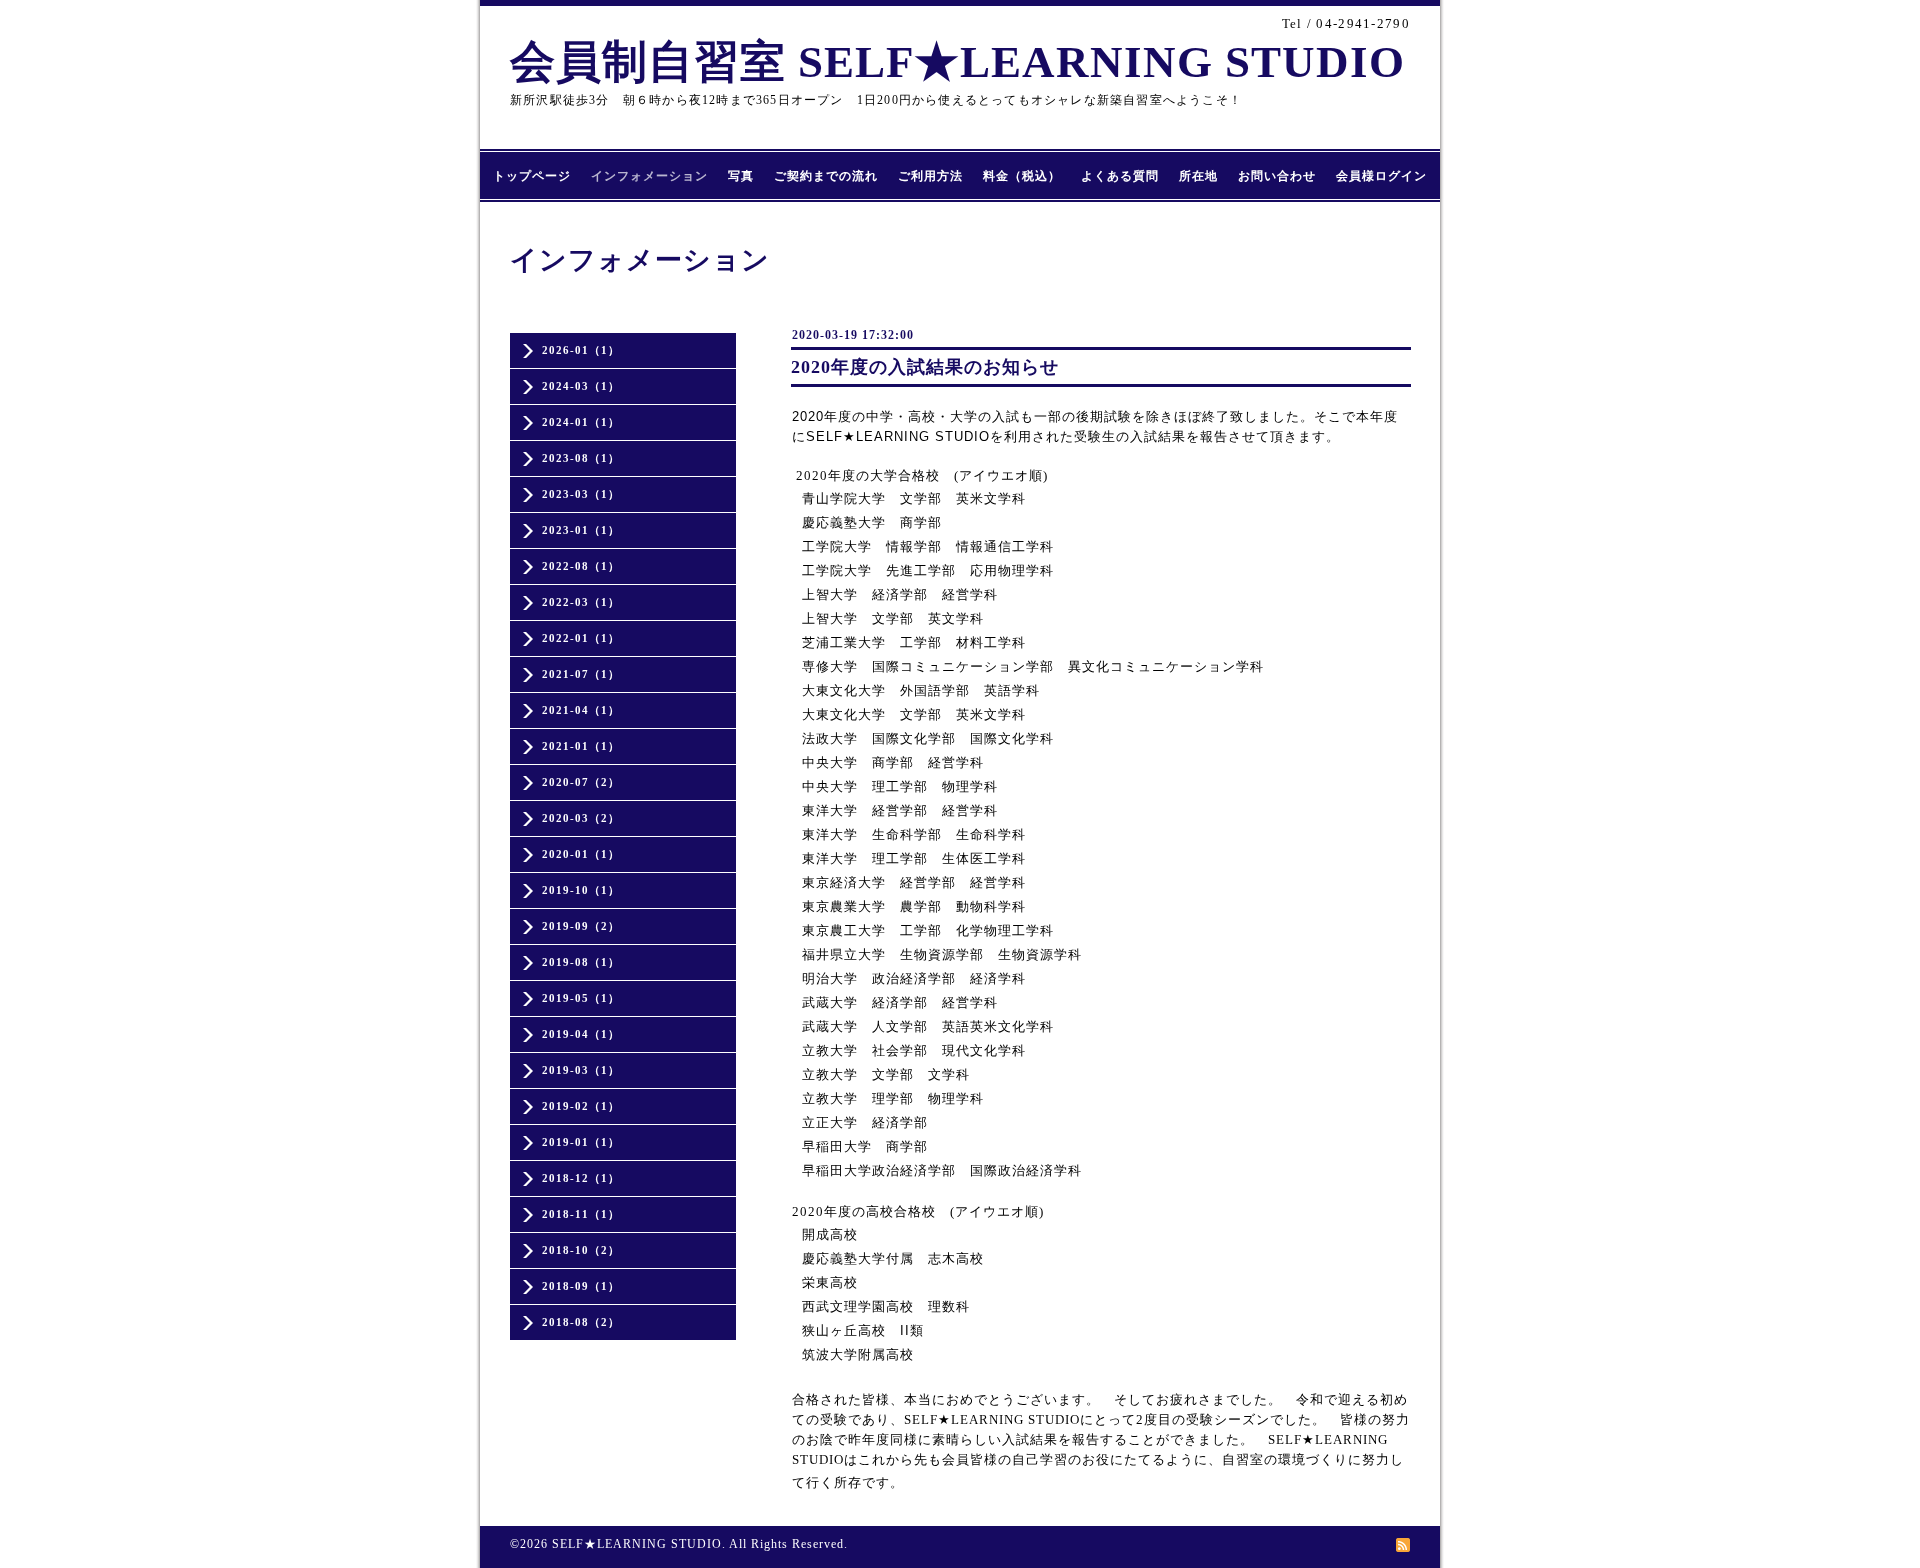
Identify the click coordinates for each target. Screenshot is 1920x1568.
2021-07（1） (581, 674)
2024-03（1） (581, 386)
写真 (741, 176)
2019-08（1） (581, 962)
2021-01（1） (581, 746)
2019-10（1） (581, 890)
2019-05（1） (581, 998)
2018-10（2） (581, 1250)
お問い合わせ (1277, 176)
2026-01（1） (581, 350)
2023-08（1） (581, 458)
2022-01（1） (581, 638)
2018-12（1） (581, 1178)
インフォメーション (649, 176)
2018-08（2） (581, 1322)
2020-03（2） (581, 818)
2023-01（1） (581, 530)
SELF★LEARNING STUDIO (637, 1544)
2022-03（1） (581, 602)
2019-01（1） (581, 1142)
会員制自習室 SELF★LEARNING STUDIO (957, 62)
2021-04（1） (581, 710)
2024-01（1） (581, 422)
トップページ (532, 176)
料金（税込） (1022, 176)
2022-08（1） (581, 566)
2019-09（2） (581, 926)
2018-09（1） (581, 1286)
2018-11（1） (581, 1214)
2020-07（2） (581, 782)
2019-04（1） (581, 1034)
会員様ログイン (1381, 176)
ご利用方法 (930, 176)
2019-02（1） (581, 1106)
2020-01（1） (581, 854)
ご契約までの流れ (826, 176)
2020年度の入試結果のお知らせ (925, 367)
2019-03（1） (581, 1070)
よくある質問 (1120, 176)
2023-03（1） (581, 494)
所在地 (1198, 176)
